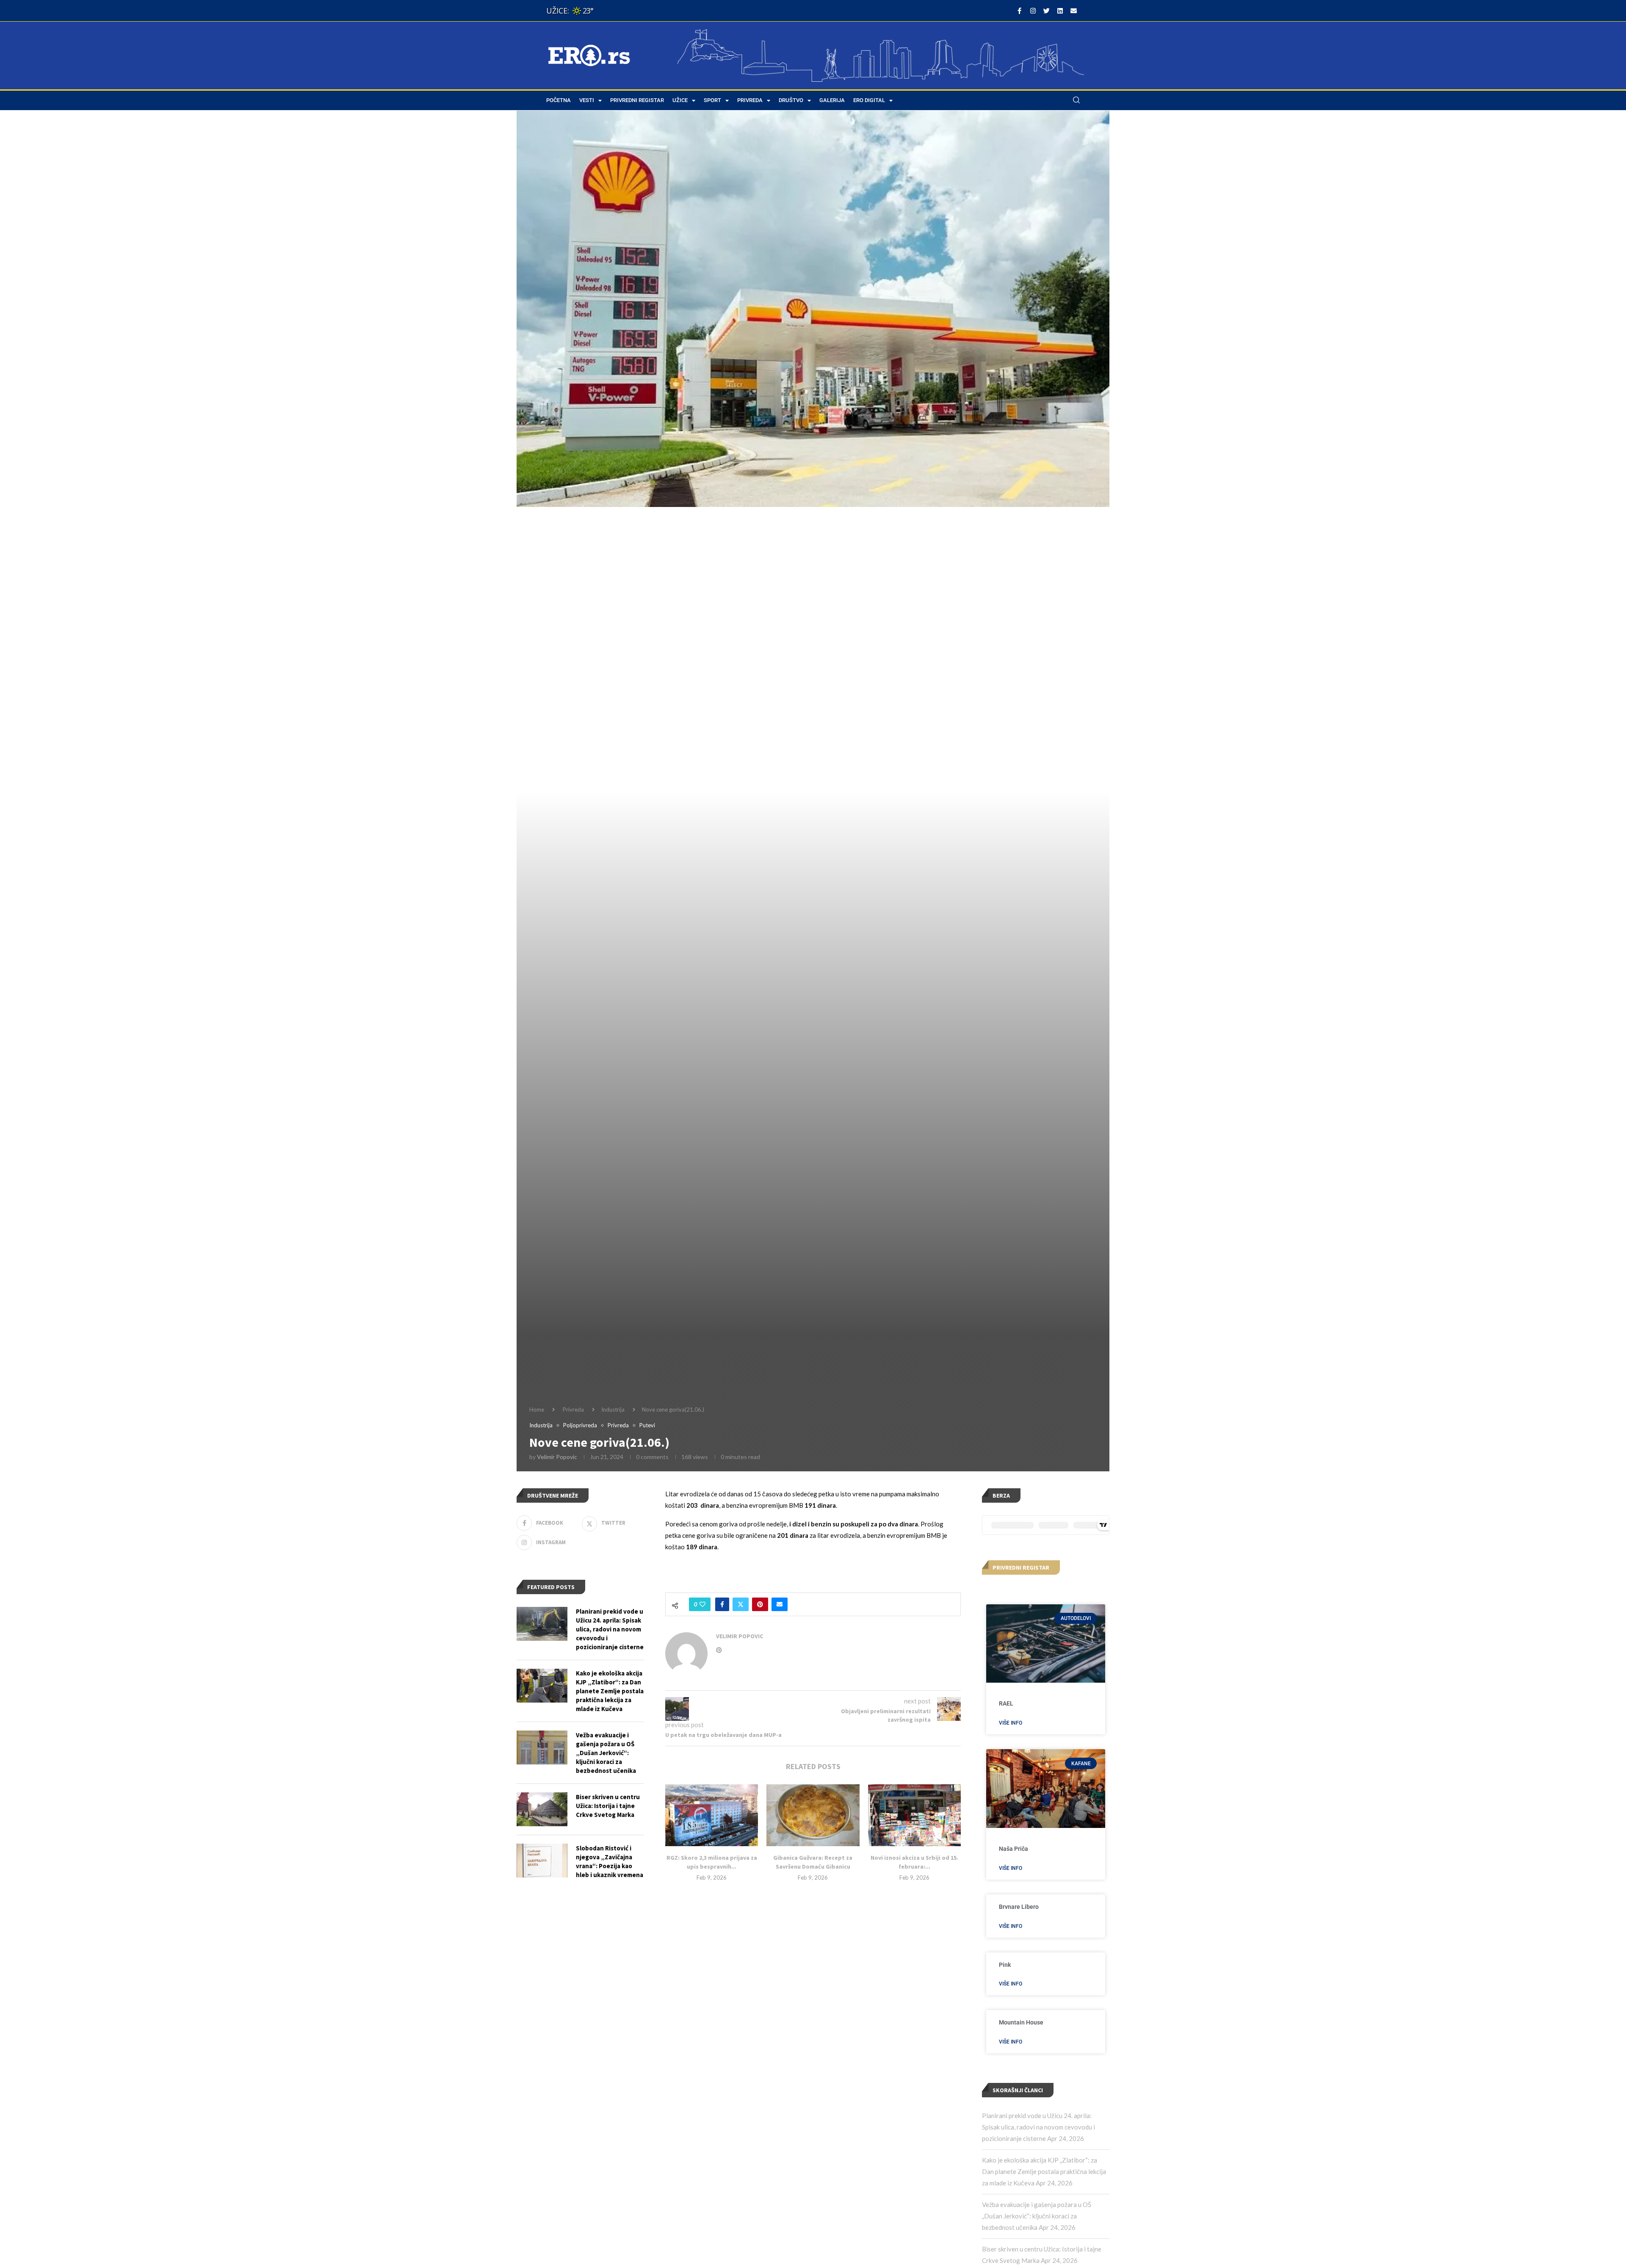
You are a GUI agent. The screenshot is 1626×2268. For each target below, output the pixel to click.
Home (537, 1410)
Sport (712, 100)
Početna (559, 100)
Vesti (587, 100)
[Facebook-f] (1019, 11)
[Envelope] (1073, 11)
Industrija (613, 1410)
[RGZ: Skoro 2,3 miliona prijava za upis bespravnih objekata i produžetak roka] (712, 1815)
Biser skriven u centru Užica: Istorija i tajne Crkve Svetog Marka (608, 1806)
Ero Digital (869, 100)
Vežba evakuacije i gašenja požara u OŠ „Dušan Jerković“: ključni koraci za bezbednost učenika (1037, 2216)
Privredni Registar (637, 100)
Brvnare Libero (1019, 1907)
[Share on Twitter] (741, 1604)
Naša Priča (1013, 1849)
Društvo (791, 100)
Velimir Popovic (557, 1457)
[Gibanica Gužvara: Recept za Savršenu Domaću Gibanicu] (813, 1815)
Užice (680, 100)
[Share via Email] (780, 1604)
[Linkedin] (1060, 11)
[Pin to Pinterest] (760, 1604)
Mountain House (1021, 2022)
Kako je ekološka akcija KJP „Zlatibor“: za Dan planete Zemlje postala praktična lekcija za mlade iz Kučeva (1044, 2171)
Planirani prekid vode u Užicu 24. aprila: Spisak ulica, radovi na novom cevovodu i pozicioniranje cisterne (1038, 2127)
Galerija (832, 100)
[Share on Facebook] (722, 1604)
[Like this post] (702, 1604)
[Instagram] (1033, 11)
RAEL (1006, 1703)
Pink (1005, 1965)
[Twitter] (1046, 11)
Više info (1011, 1723)
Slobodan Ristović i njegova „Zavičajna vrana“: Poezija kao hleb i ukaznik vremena (610, 1861)
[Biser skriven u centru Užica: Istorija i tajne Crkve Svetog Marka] (542, 1809)
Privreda (750, 100)
